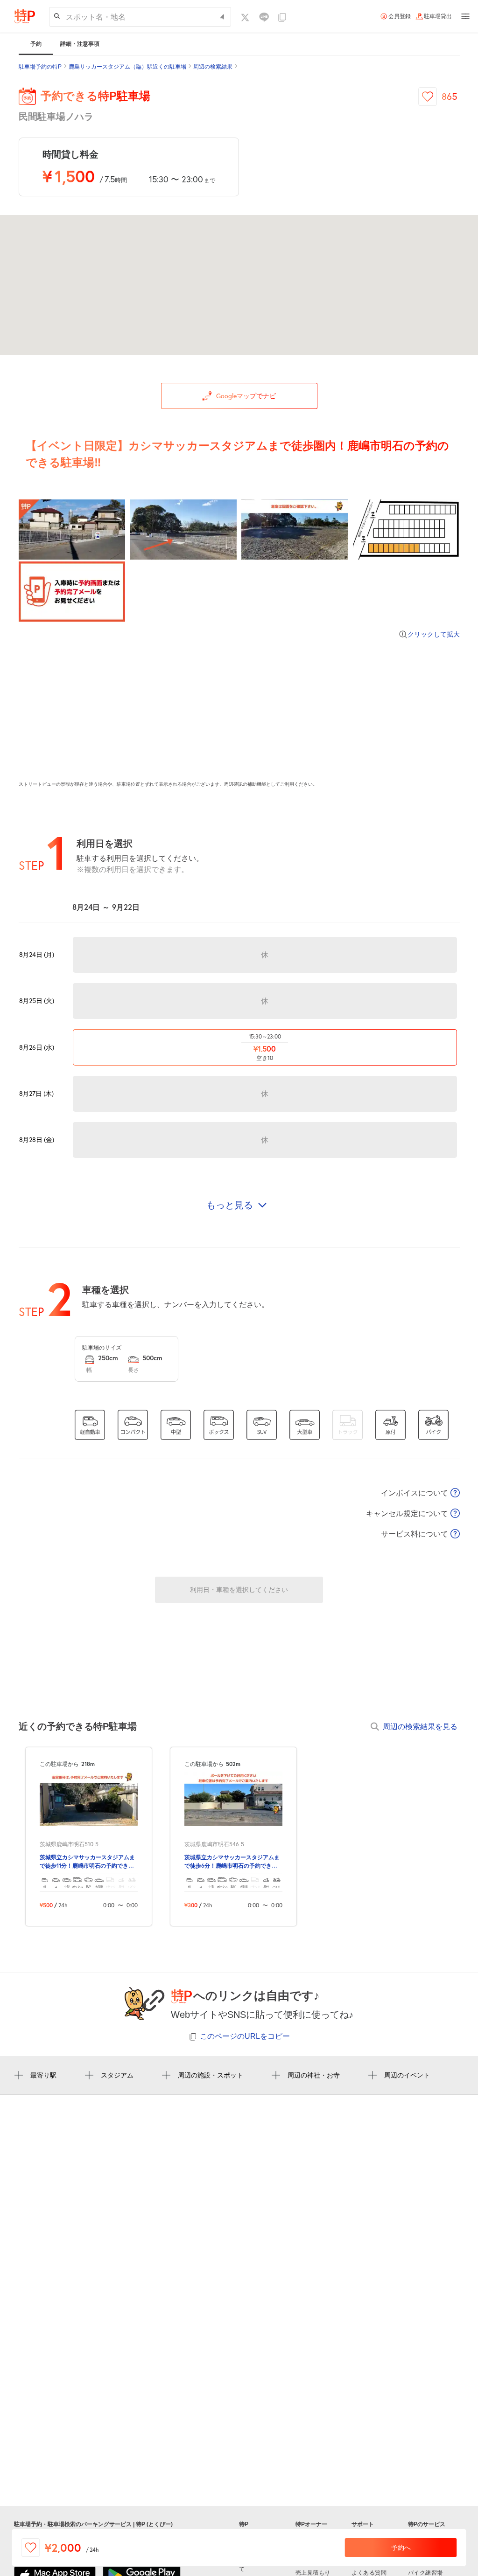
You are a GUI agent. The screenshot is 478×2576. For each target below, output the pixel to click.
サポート (363, 2524)
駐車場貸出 (438, 16)
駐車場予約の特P (40, 67)
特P (244, 2524)
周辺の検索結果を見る (420, 1726)
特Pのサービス (427, 2524)
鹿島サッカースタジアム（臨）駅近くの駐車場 (127, 67)
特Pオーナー (311, 2524)
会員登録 (400, 16)
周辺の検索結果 (213, 67)
